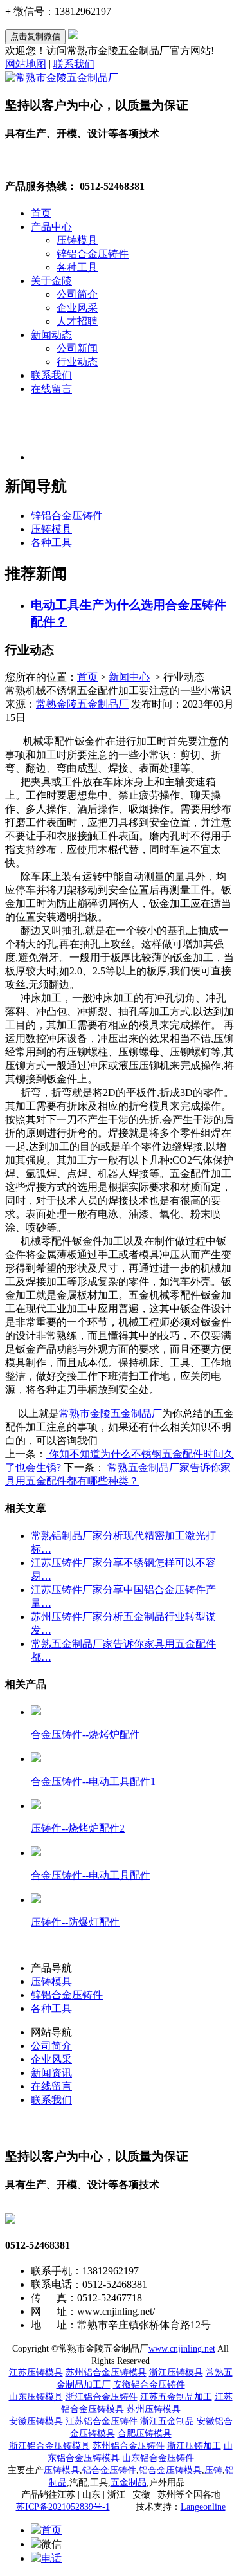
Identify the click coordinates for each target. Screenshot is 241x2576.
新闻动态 (51, 335)
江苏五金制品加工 (176, 2397)
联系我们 (74, 64)
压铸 (213, 2470)
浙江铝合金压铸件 (102, 2397)
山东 (158, 2458)
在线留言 (51, 389)
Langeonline (203, 2507)
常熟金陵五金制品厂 (82, 704)
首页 (41, 213)
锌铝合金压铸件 (93, 254)
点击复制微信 (35, 36)
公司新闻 (77, 348)
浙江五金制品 (167, 2421)
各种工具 (77, 267)
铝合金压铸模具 (170, 2470)
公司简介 (77, 294)
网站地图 (26, 64)
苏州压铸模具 (154, 2409)
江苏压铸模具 (36, 2372)
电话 (51, 2558)
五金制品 (129, 2482)
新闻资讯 (51, 2073)
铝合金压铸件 (109, 2470)
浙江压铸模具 (176, 2372)
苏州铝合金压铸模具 (106, 2372)
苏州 (129, 2446)
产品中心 (51, 227)
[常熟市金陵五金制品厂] (62, 78)
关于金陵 (51, 281)
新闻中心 (129, 677)
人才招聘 (77, 321)
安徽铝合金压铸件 (149, 2385)
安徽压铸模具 (36, 2421)
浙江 (49, 2446)
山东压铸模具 (36, 2397)
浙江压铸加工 (194, 2446)
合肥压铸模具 (145, 2434)
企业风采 (77, 308)
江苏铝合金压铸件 (102, 2421)
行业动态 (77, 362)
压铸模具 (77, 240)
